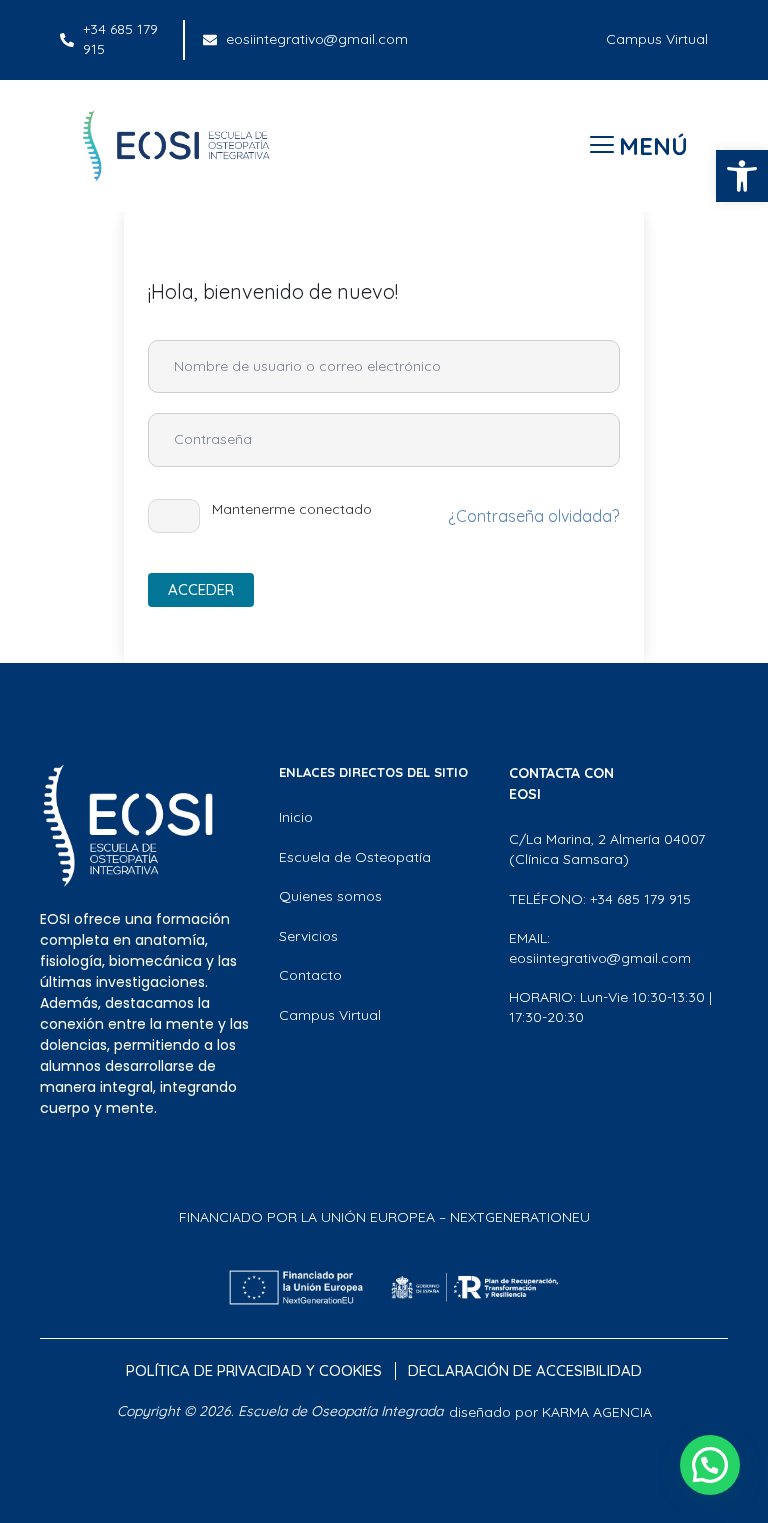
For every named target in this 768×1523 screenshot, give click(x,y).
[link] (742, 176)
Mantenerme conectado (292, 509)
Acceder (201, 589)
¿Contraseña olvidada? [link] (533, 516)
